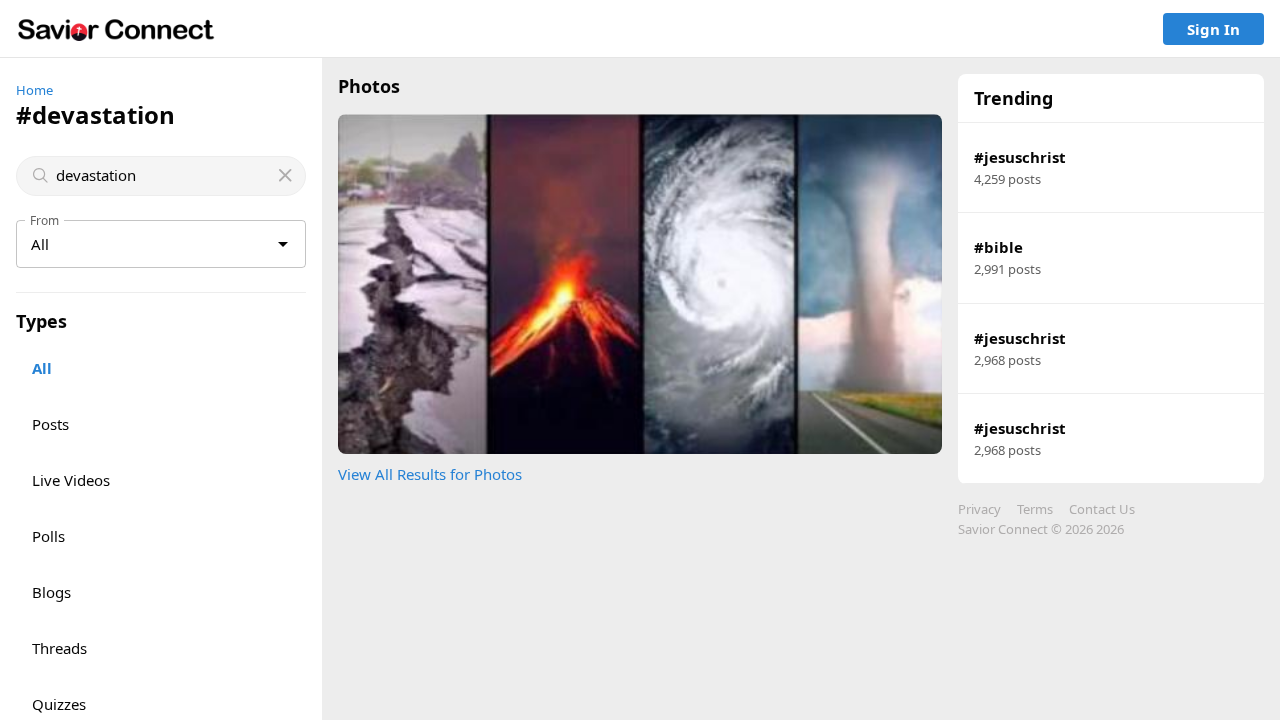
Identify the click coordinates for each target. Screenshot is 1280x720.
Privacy (979, 509)
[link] (116, 29)
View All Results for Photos (430, 474)
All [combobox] (40, 244)
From (45, 220)
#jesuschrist (1020, 157)
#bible (998, 247)
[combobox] (163, 175)
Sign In (1213, 29)
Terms (1035, 509)
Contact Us (1102, 509)
